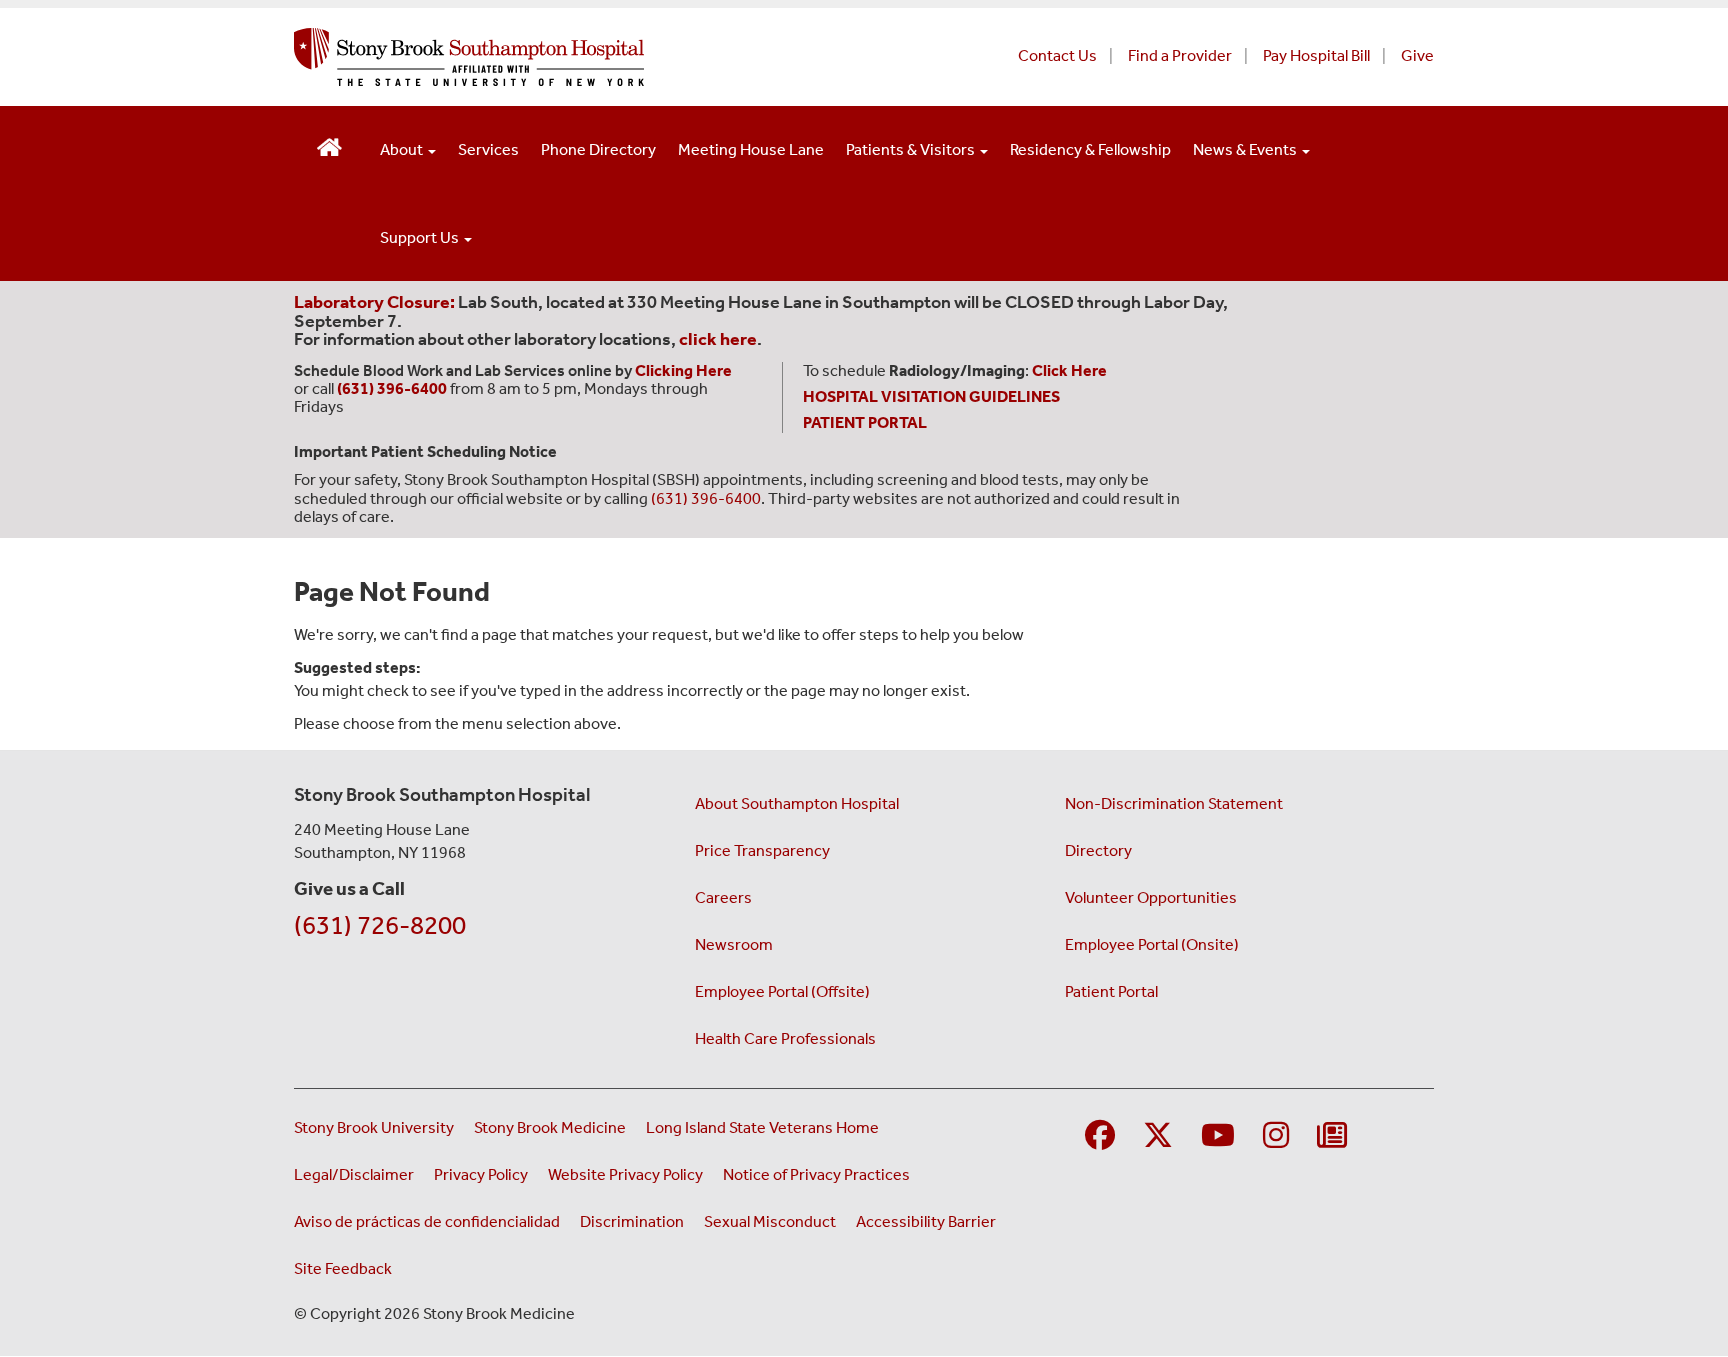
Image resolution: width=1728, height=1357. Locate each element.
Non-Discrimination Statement (1174, 803)
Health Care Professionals (785, 1038)
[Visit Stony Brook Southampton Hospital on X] (1158, 1136)
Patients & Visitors (912, 149)
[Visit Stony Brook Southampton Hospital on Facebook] (1100, 1136)
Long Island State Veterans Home (762, 1127)
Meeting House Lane (751, 149)
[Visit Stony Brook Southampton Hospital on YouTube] (1218, 1136)
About (403, 149)
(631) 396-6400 (706, 498)
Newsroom (734, 944)
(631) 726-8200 (380, 925)
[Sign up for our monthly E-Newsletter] (1332, 1136)
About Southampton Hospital (797, 803)
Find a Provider (1180, 55)
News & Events (1246, 149)
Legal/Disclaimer (354, 1174)
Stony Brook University (374, 1127)
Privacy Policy (481, 1174)
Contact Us (1057, 55)
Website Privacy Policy (625, 1174)
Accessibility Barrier (926, 1221)
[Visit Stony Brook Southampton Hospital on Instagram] (1276, 1136)
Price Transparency (762, 850)
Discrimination (632, 1221)
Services (488, 149)
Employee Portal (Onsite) (1152, 944)
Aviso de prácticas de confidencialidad (427, 1221)
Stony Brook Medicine (550, 1127)
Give (1417, 55)
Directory (1098, 850)
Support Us (421, 237)
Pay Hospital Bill (1316, 55)
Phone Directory (598, 149)
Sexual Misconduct (770, 1221)
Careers (723, 897)
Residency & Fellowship (1090, 149)
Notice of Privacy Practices (816, 1174)
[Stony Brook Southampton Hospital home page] (621, 57)
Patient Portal (1111, 991)
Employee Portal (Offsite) (782, 991)
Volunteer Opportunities (1151, 897)
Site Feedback (343, 1268)
